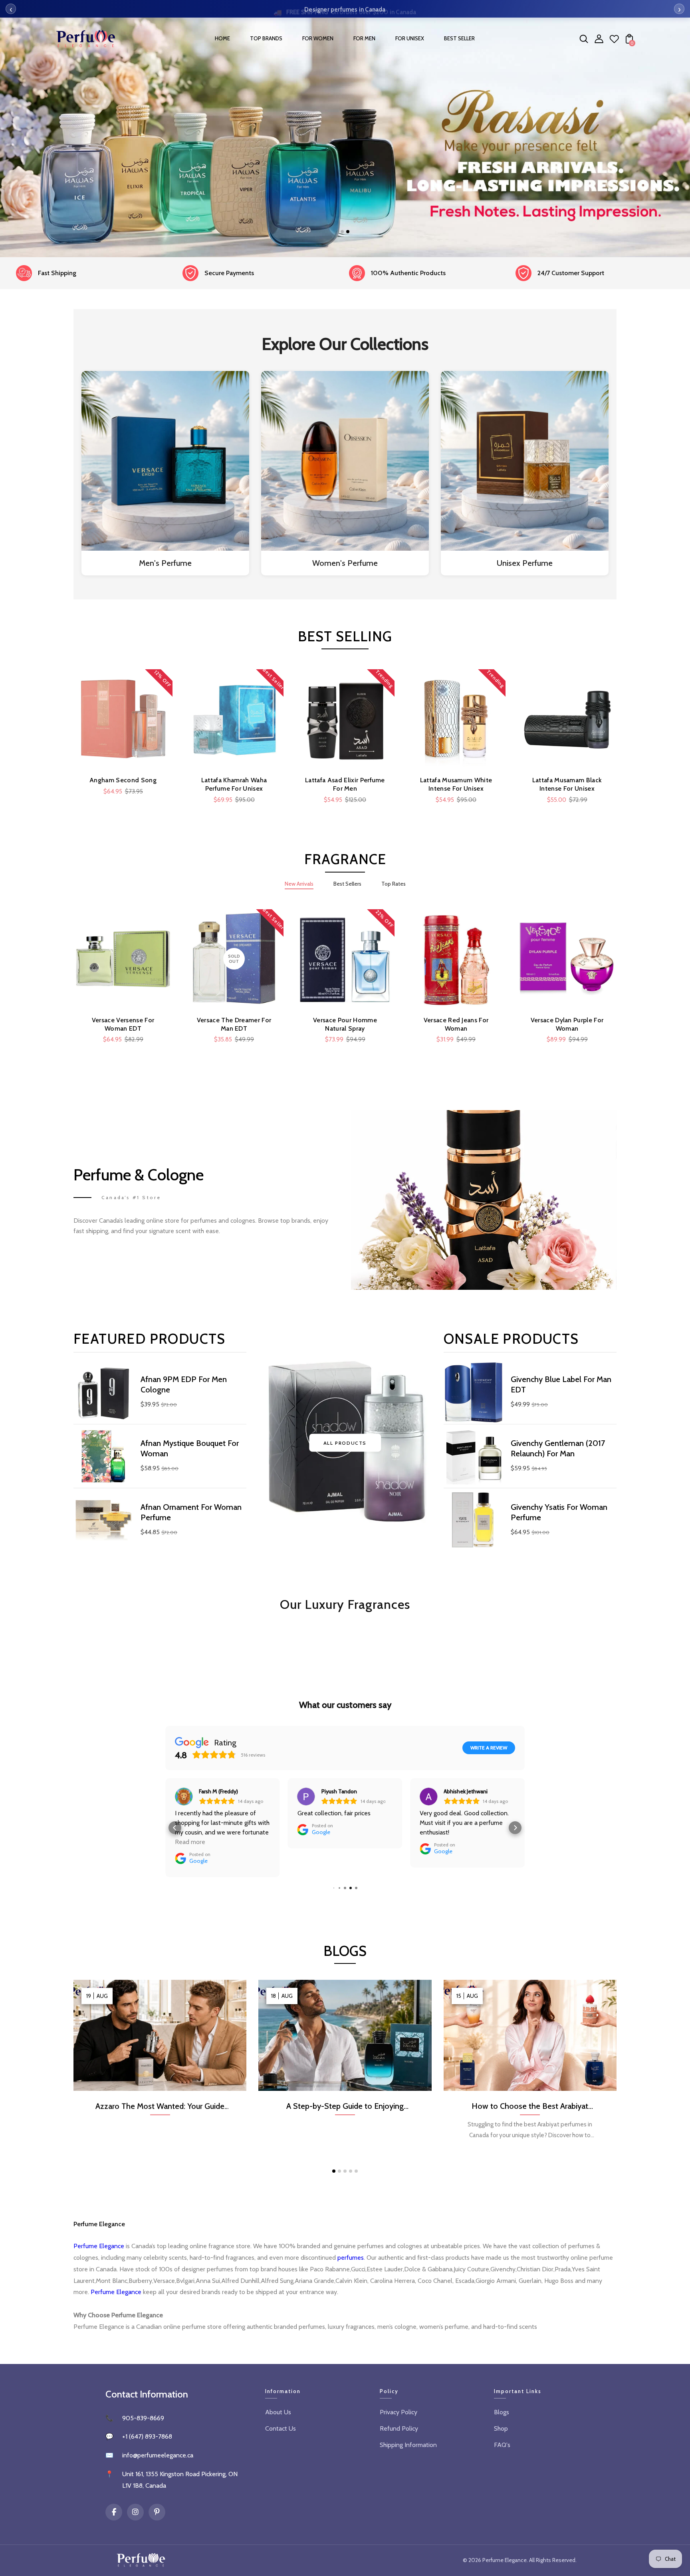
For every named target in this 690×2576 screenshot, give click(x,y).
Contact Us (281, 2428)
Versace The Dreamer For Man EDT (234, 1024)
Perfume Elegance (99, 2246)
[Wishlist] (614, 41)
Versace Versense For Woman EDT (123, 1024)
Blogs (502, 2412)
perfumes (351, 2258)
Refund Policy (399, 2428)
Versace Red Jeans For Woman (456, 1024)
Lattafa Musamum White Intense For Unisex (456, 784)
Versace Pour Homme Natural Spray (345, 1024)
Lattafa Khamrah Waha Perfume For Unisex (234, 784)
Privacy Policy (399, 2412)
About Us (278, 2412)
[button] (342, 232)
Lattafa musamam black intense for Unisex (567, 784)
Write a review (489, 1748)
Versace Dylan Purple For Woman (567, 1024)
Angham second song (123, 780)
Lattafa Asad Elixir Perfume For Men (345, 784)
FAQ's (502, 2445)
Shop (501, 2428)
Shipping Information (408, 2445)
